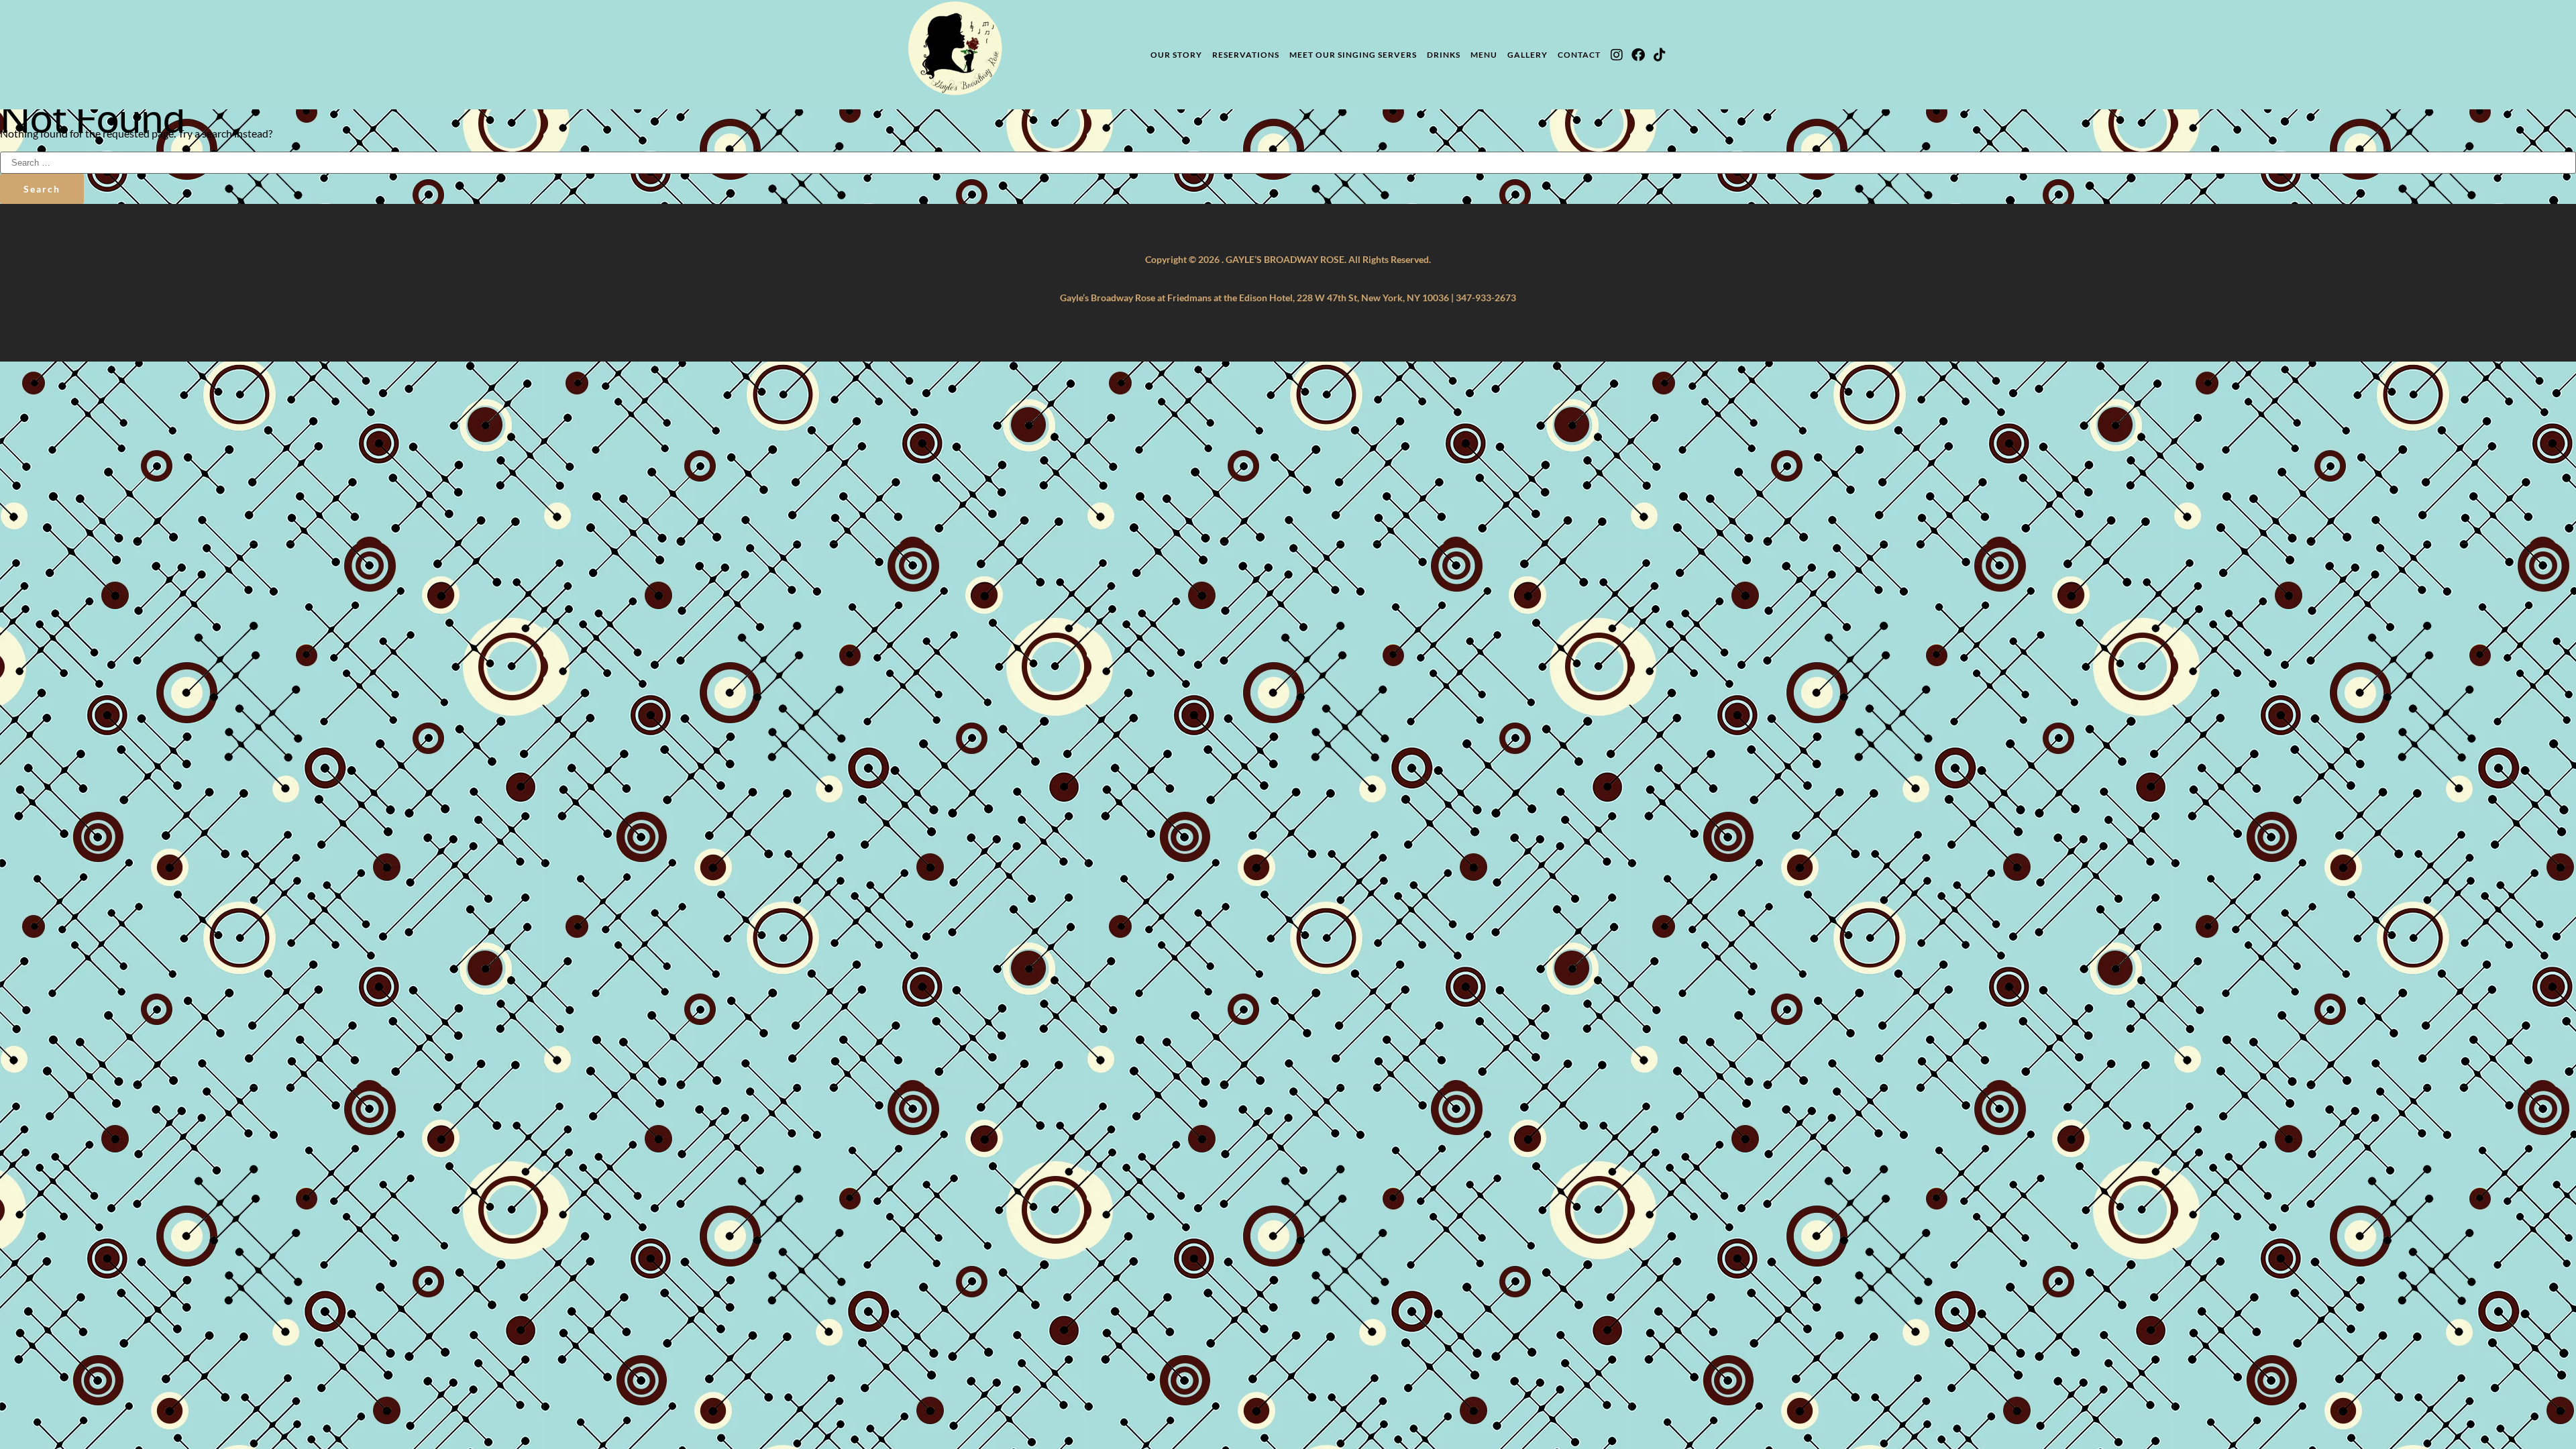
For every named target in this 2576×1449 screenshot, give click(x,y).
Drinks (1444, 55)
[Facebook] (1638, 55)
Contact (1579, 55)
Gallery (1527, 55)
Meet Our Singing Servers (1353, 55)
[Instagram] (1617, 55)
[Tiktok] (1660, 55)
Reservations (1246, 55)
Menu (1484, 55)
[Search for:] (1288, 161)
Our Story (1176, 55)
